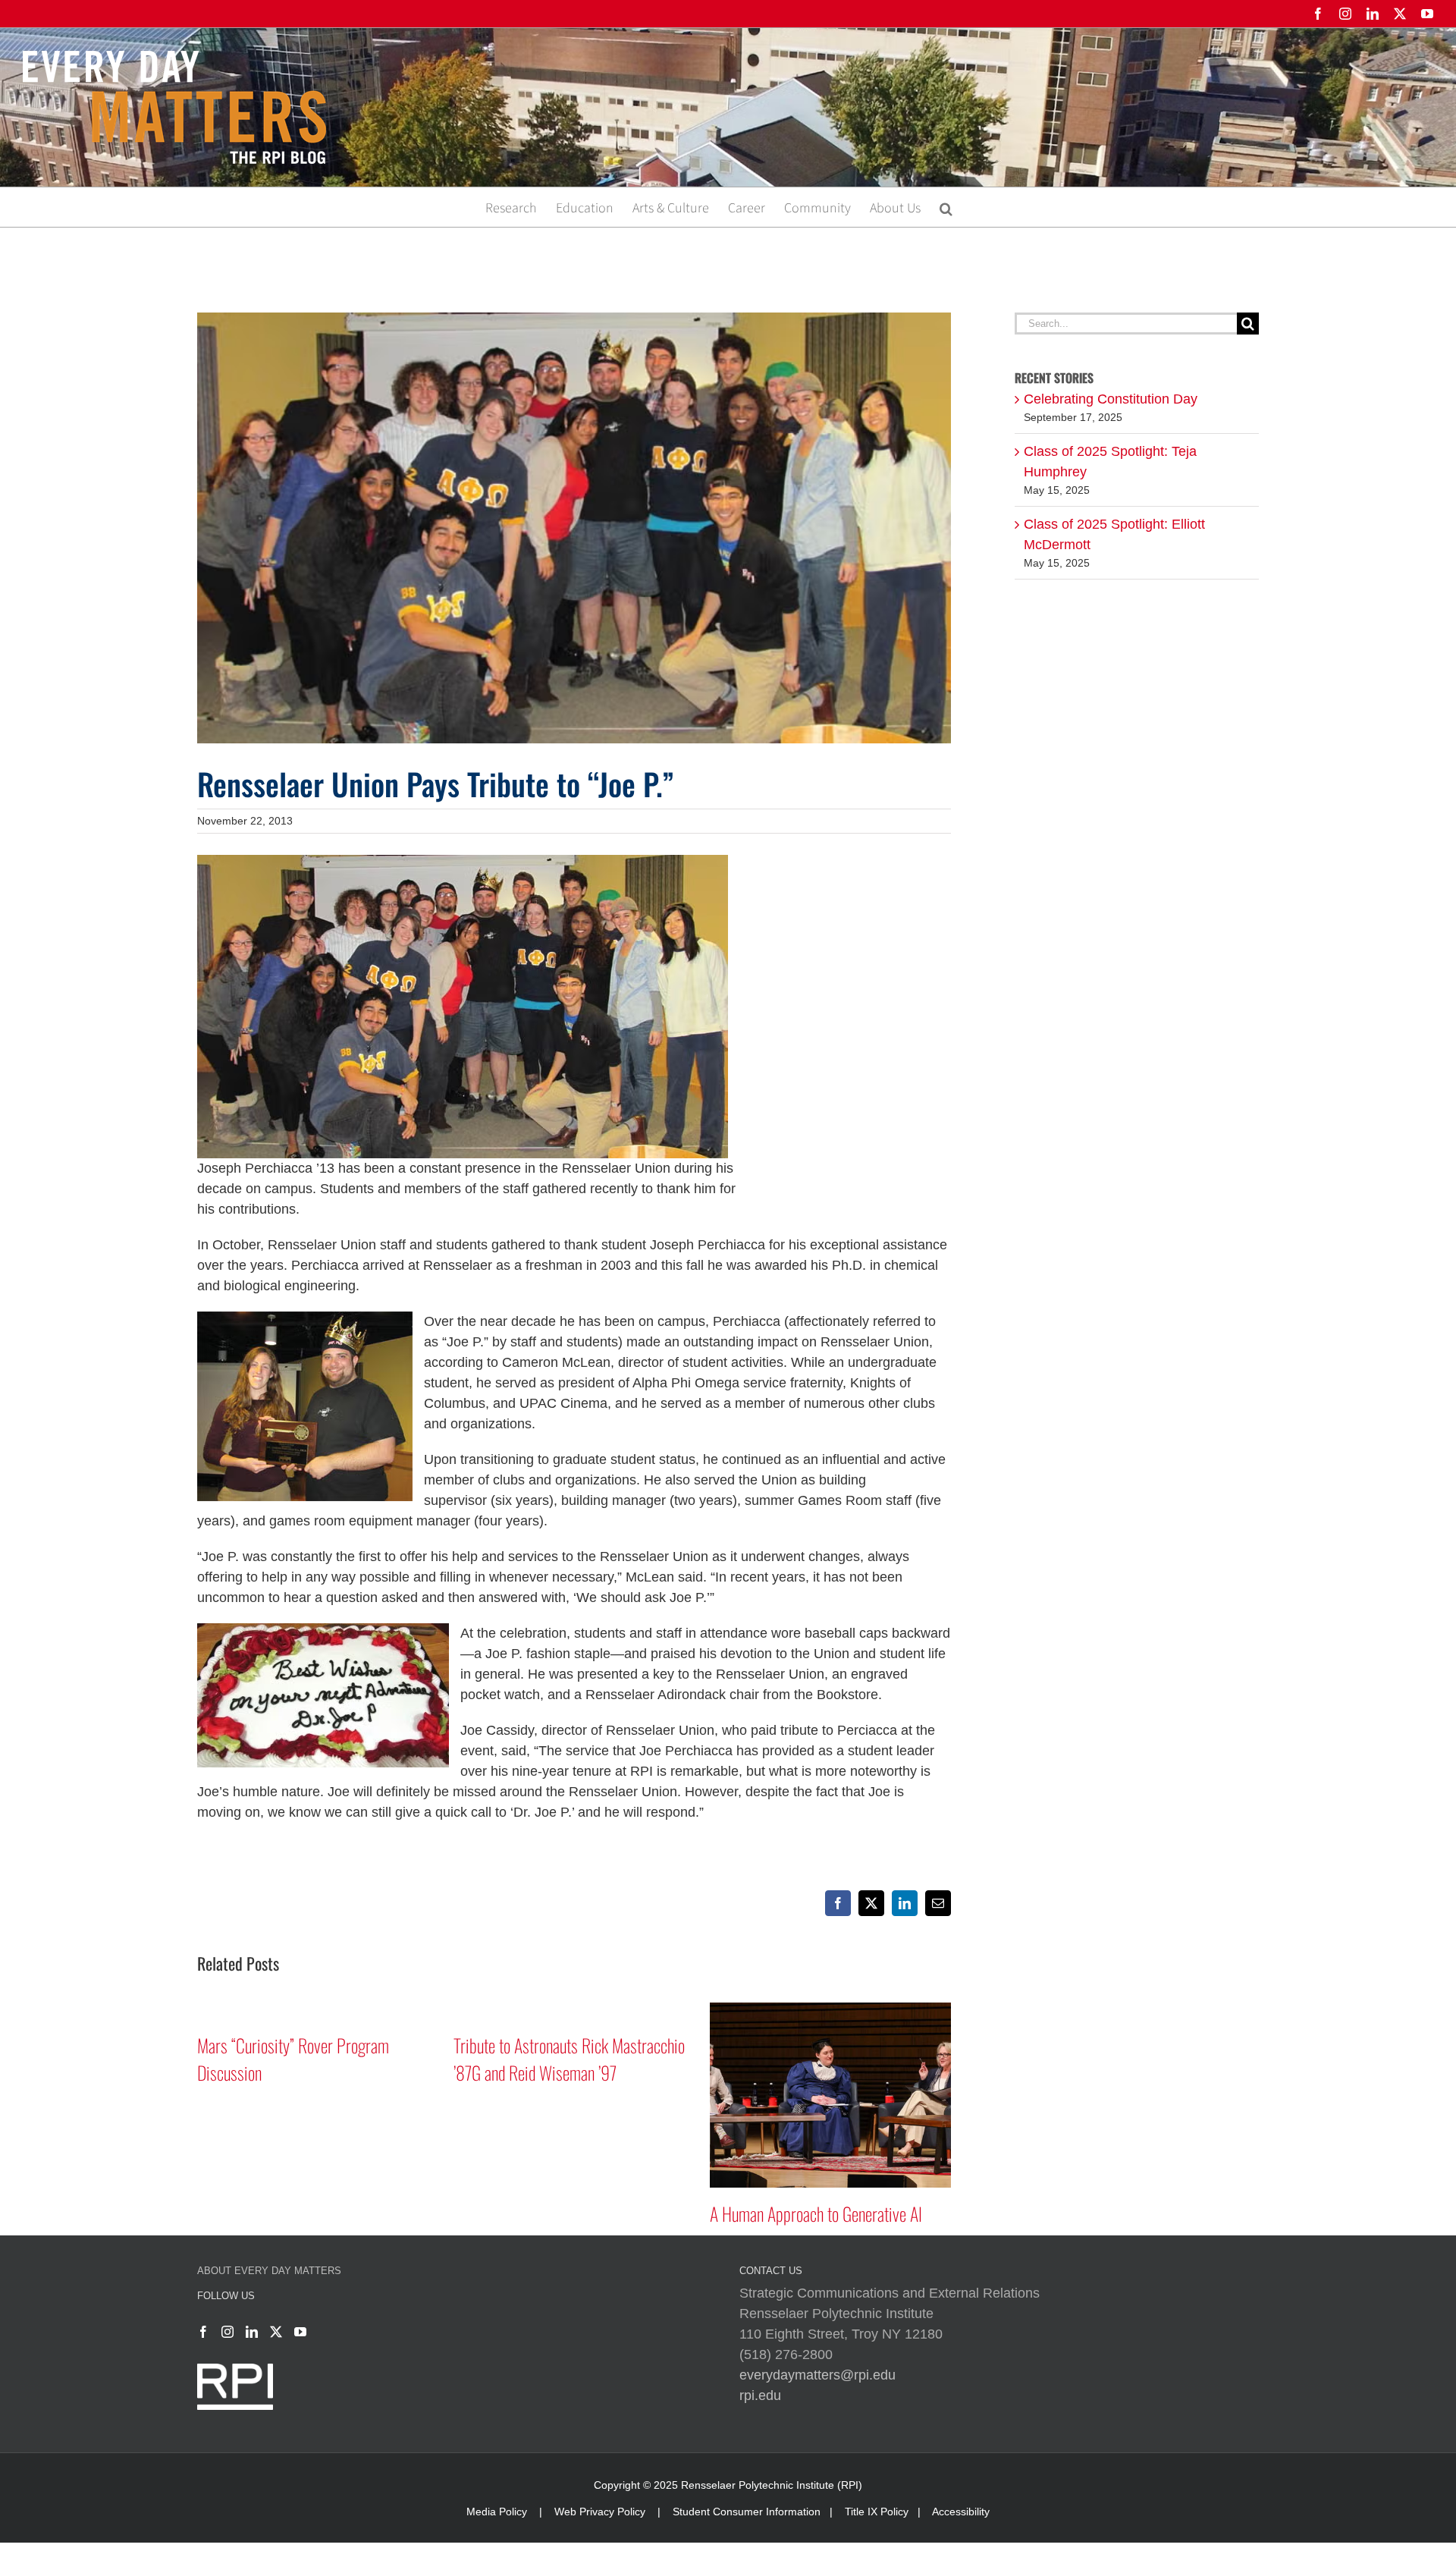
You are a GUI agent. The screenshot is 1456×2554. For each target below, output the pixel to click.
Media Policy (497, 2512)
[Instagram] (227, 2332)
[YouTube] (300, 2332)
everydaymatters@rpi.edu (817, 2375)
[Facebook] (203, 2332)
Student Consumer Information (747, 2512)
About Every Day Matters (269, 2271)
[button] (946, 207)
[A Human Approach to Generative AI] (830, 2010)
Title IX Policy (877, 2512)
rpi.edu (760, 2395)
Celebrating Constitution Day (1111, 399)
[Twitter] (276, 2332)
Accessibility (961, 2512)
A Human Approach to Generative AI (816, 2213)
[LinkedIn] (252, 2332)
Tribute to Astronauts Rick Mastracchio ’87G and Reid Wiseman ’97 (569, 2059)
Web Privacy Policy (600, 2512)
